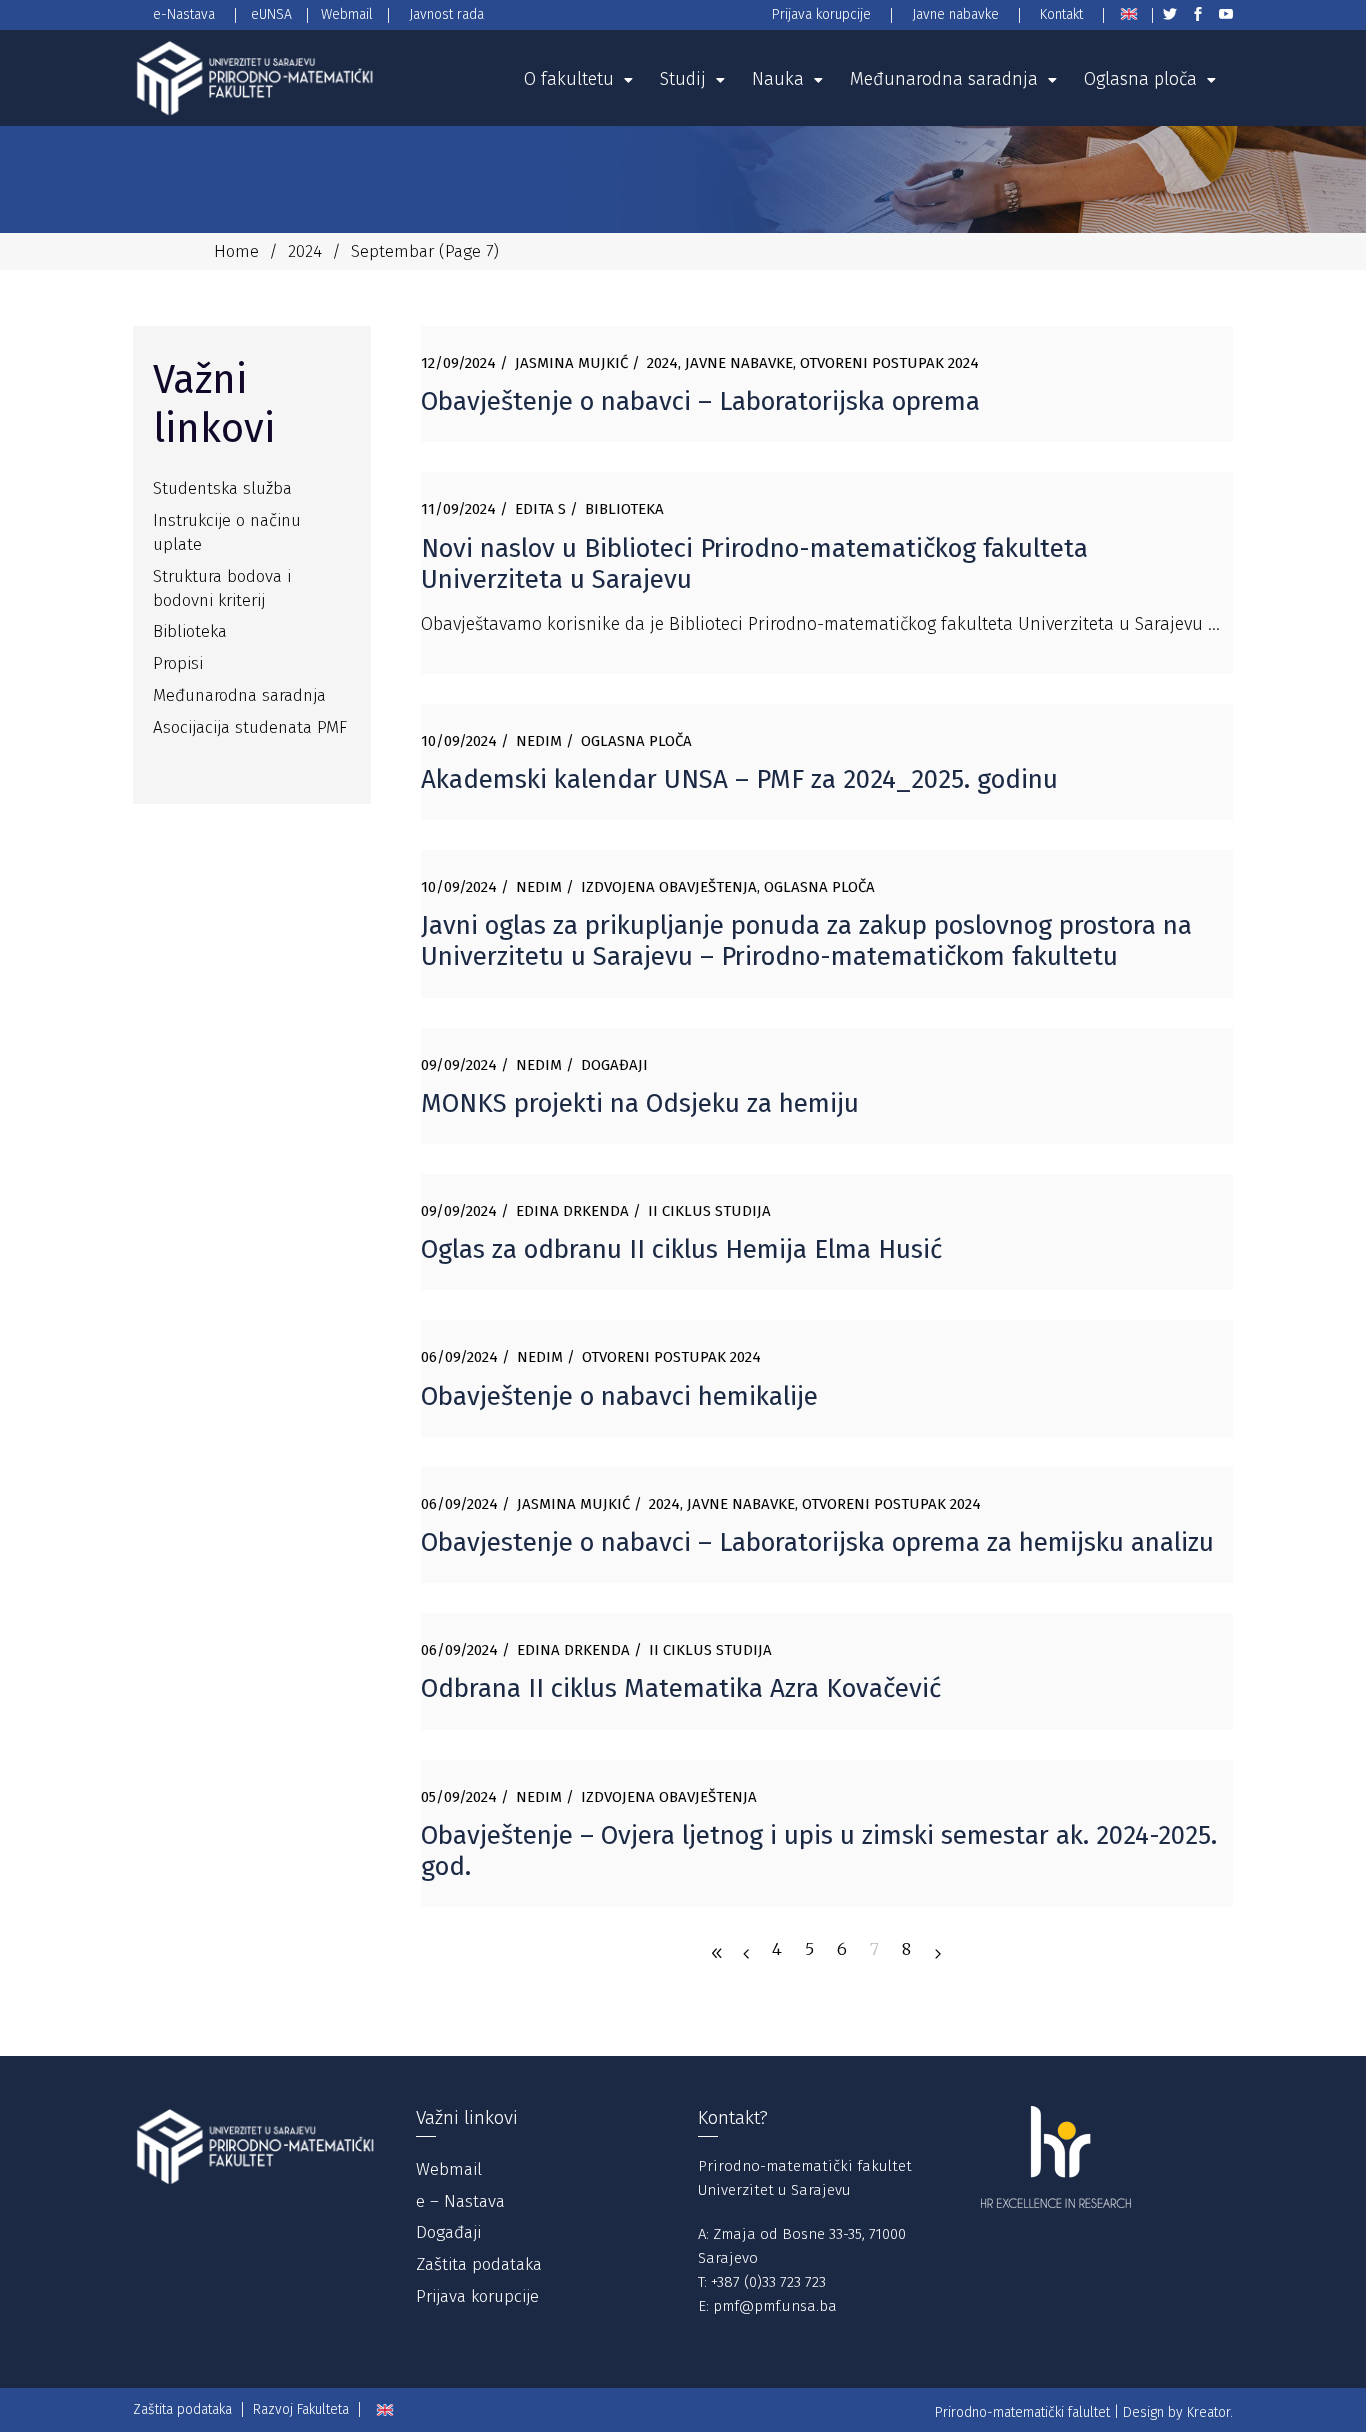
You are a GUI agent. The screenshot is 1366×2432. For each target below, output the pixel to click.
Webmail (449, 2169)
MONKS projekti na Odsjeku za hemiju (640, 1103)
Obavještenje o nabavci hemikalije (619, 1396)
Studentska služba (222, 488)
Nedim (539, 741)
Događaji (614, 1065)
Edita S (540, 509)
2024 (305, 251)
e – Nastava (460, 2201)
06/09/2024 (459, 1357)
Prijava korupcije (477, 2296)
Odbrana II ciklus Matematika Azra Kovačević (681, 1688)
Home (236, 251)
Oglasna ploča (636, 741)
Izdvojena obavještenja (669, 887)
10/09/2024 (459, 741)
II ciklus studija (709, 1211)
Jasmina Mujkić (571, 363)
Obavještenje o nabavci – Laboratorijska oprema (700, 401)
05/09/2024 (459, 1797)
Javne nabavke (739, 363)
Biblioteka (624, 509)
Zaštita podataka (479, 2264)
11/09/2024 (458, 509)
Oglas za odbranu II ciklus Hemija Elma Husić (681, 1249)
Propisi (178, 663)
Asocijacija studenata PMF (250, 727)
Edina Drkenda (572, 1211)
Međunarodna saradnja (239, 695)
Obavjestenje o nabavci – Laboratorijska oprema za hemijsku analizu (817, 1542)
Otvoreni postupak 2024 (889, 363)
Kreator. (1210, 2412)
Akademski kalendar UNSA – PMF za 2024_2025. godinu (739, 779)
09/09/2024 (459, 1065)
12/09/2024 (458, 363)
